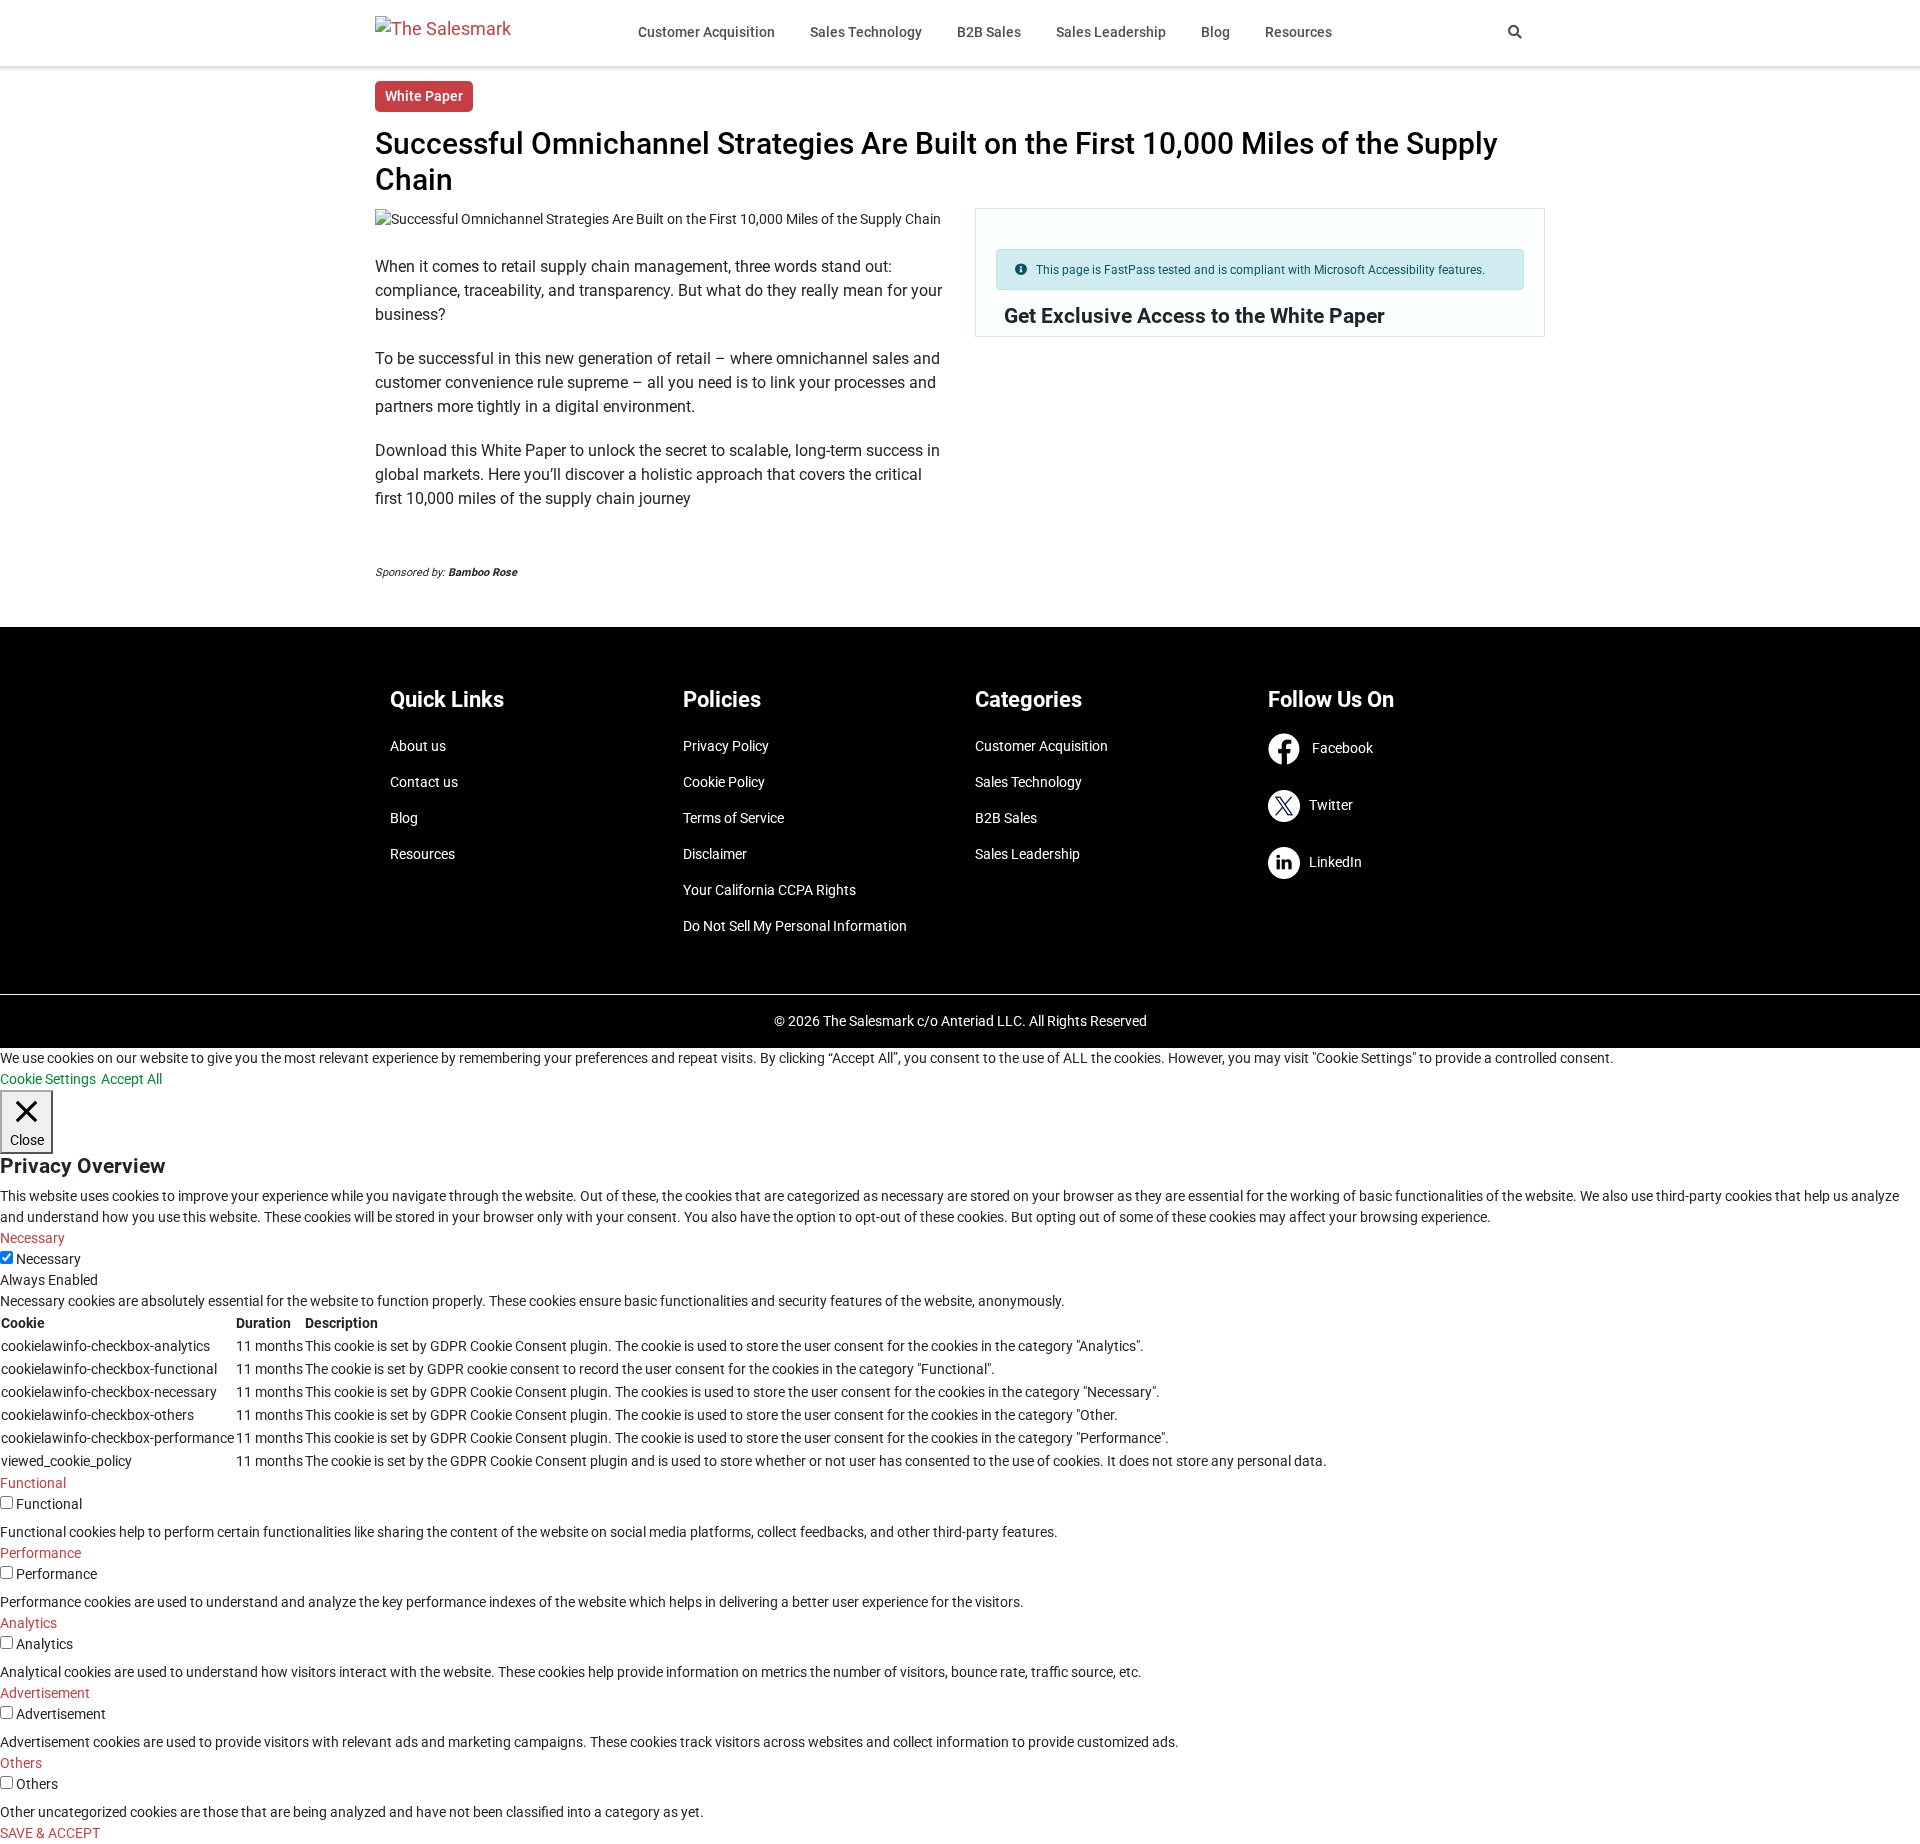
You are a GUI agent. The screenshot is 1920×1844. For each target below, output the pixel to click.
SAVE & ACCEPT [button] (50, 1833)
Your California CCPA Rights (769, 890)
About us (418, 746)
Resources (1298, 32)
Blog (1215, 32)
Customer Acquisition (706, 32)
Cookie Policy (724, 782)
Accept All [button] (131, 1079)
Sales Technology (866, 32)
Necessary (48, 1259)
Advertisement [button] (45, 1693)
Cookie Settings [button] (48, 1079)
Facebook (1336, 748)
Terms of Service (733, 818)
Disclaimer (715, 854)
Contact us (424, 782)
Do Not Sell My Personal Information (795, 926)
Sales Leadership (1111, 32)
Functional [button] (33, 1483)
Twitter (1326, 805)
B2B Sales (989, 32)
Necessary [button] (32, 1238)
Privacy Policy (726, 746)
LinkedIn (1331, 862)
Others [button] (21, 1763)
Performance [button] (40, 1553)
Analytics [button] (28, 1623)
